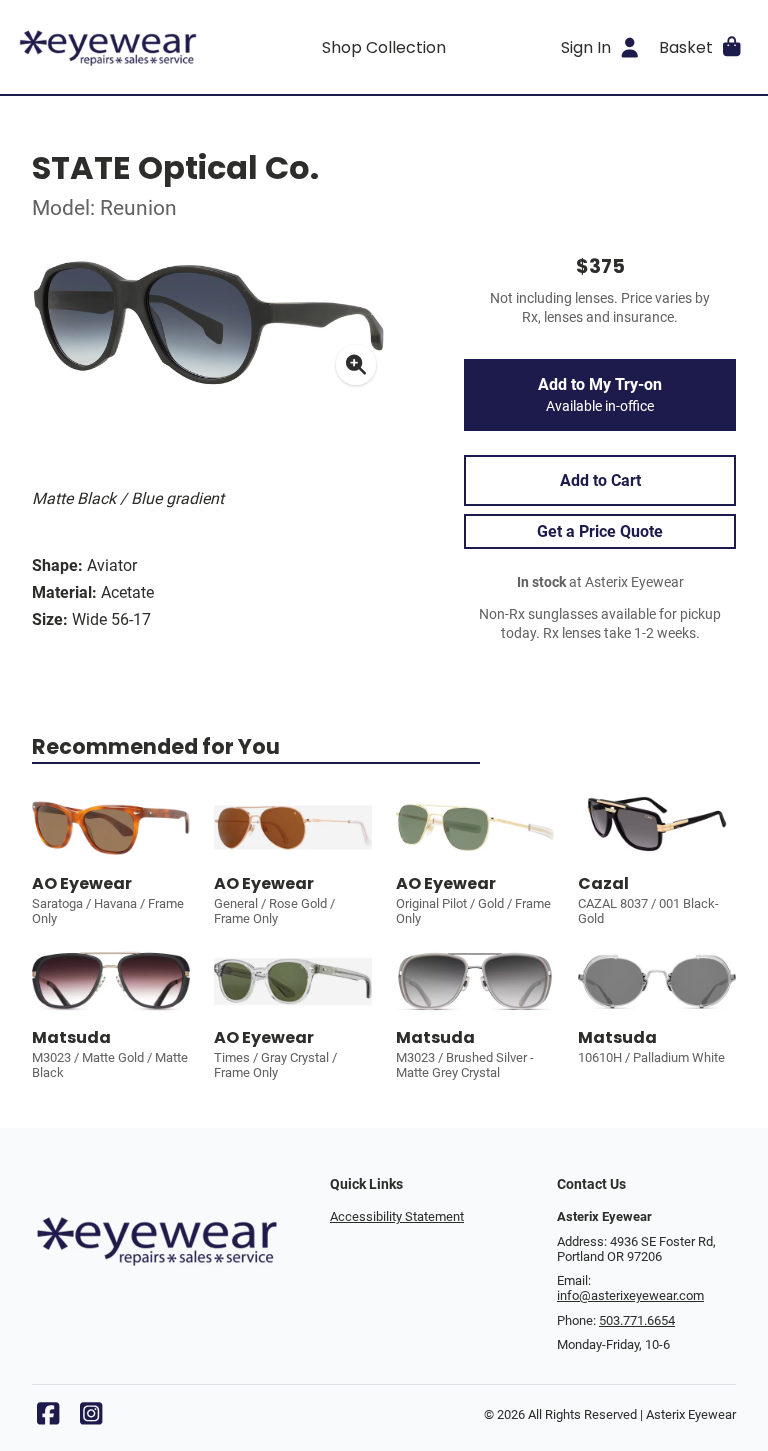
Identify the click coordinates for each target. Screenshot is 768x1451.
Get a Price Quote (600, 531)
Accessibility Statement (397, 1216)
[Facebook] (48, 1418)
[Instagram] (91, 1418)
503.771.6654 (637, 1320)
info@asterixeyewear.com (630, 1295)
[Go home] (108, 47)
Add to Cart (600, 480)
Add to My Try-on (600, 395)
